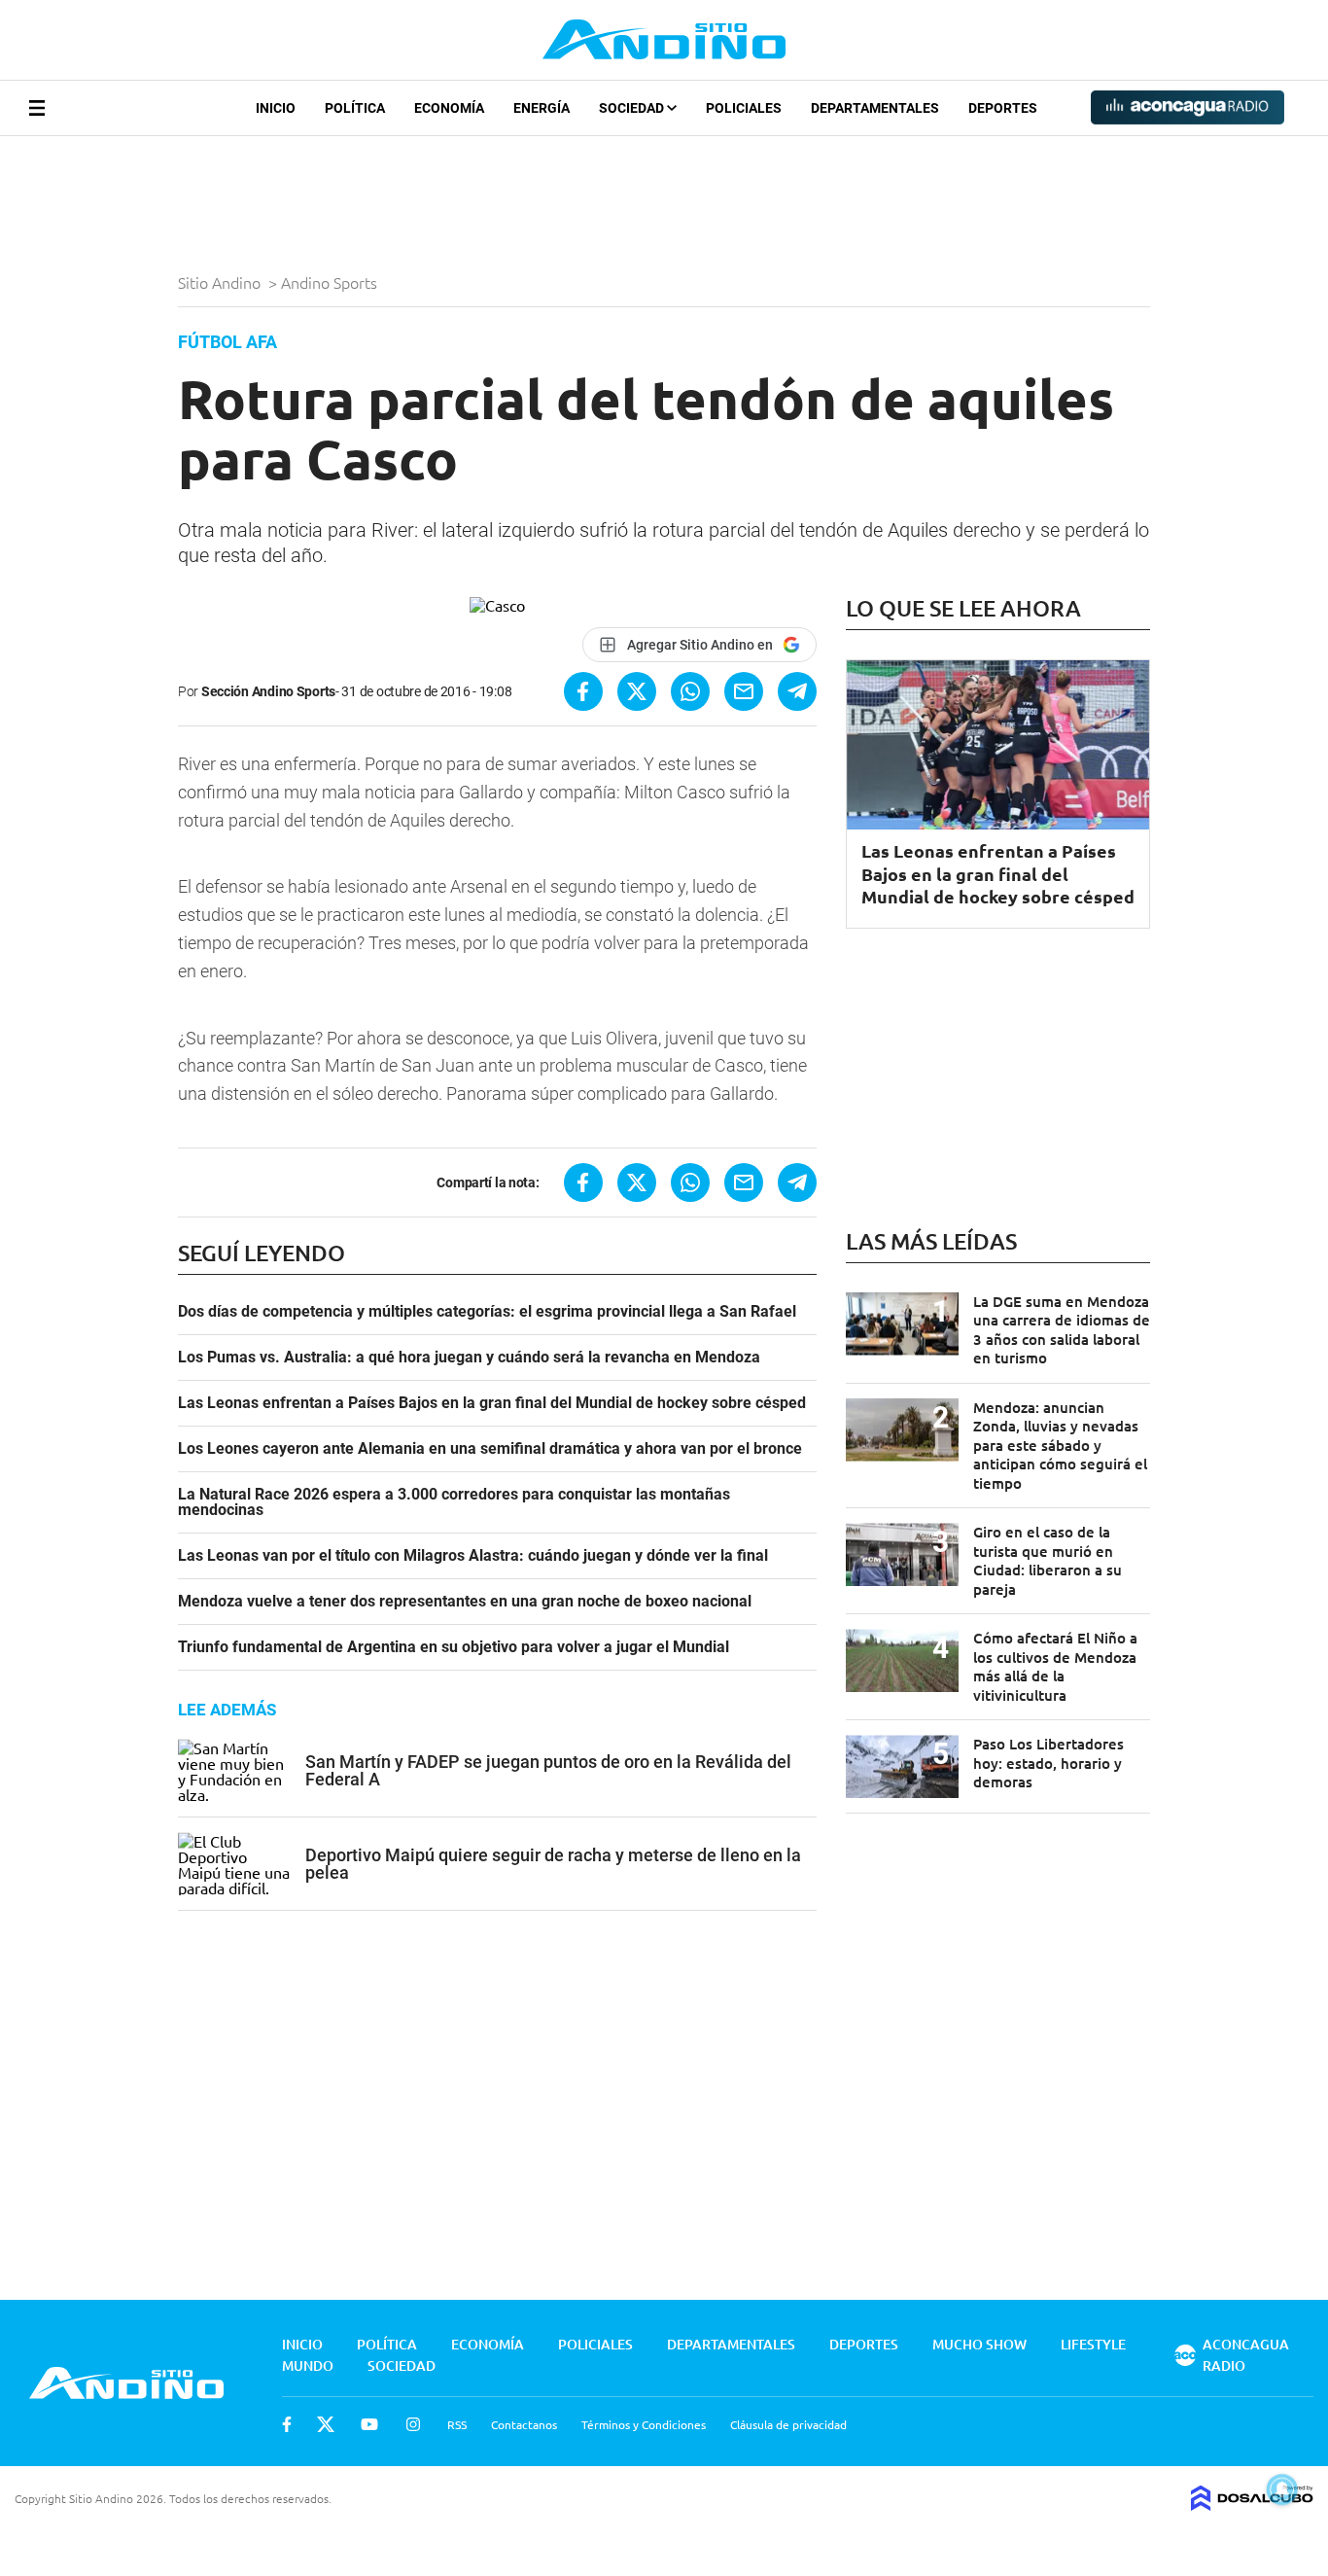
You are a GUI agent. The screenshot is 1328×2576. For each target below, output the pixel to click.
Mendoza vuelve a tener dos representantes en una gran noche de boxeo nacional (465, 1602)
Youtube (369, 2424)
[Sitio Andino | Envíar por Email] (744, 691)
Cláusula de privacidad (788, 2424)
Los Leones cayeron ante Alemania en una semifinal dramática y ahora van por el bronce (490, 1449)
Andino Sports (331, 282)
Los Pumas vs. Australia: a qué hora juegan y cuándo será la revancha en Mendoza (469, 1358)
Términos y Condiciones (644, 2424)
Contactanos (524, 2424)
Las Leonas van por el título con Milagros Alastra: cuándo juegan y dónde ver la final (473, 1556)
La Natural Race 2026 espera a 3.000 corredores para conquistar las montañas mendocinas (454, 1502)
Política (355, 108)
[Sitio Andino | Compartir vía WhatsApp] (690, 691)
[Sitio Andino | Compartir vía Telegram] (797, 691)
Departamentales (875, 108)
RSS (457, 2424)
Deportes (1003, 108)
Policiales (744, 108)
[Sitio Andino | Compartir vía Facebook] (583, 691)
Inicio (276, 108)
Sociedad (633, 108)
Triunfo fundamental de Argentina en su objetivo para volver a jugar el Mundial (454, 1647)
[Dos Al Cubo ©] (1252, 2504)
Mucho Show (979, 2344)
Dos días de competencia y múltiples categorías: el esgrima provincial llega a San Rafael (487, 1312)
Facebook (287, 2424)
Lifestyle (1093, 2344)
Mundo (308, 2365)
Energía (542, 108)
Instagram (413, 2424)
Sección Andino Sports (268, 691)
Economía (449, 108)
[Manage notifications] (1282, 2489)
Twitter (326, 2424)
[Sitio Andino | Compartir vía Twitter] (637, 691)
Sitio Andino (221, 282)
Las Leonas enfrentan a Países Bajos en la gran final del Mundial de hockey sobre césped (492, 1403)
